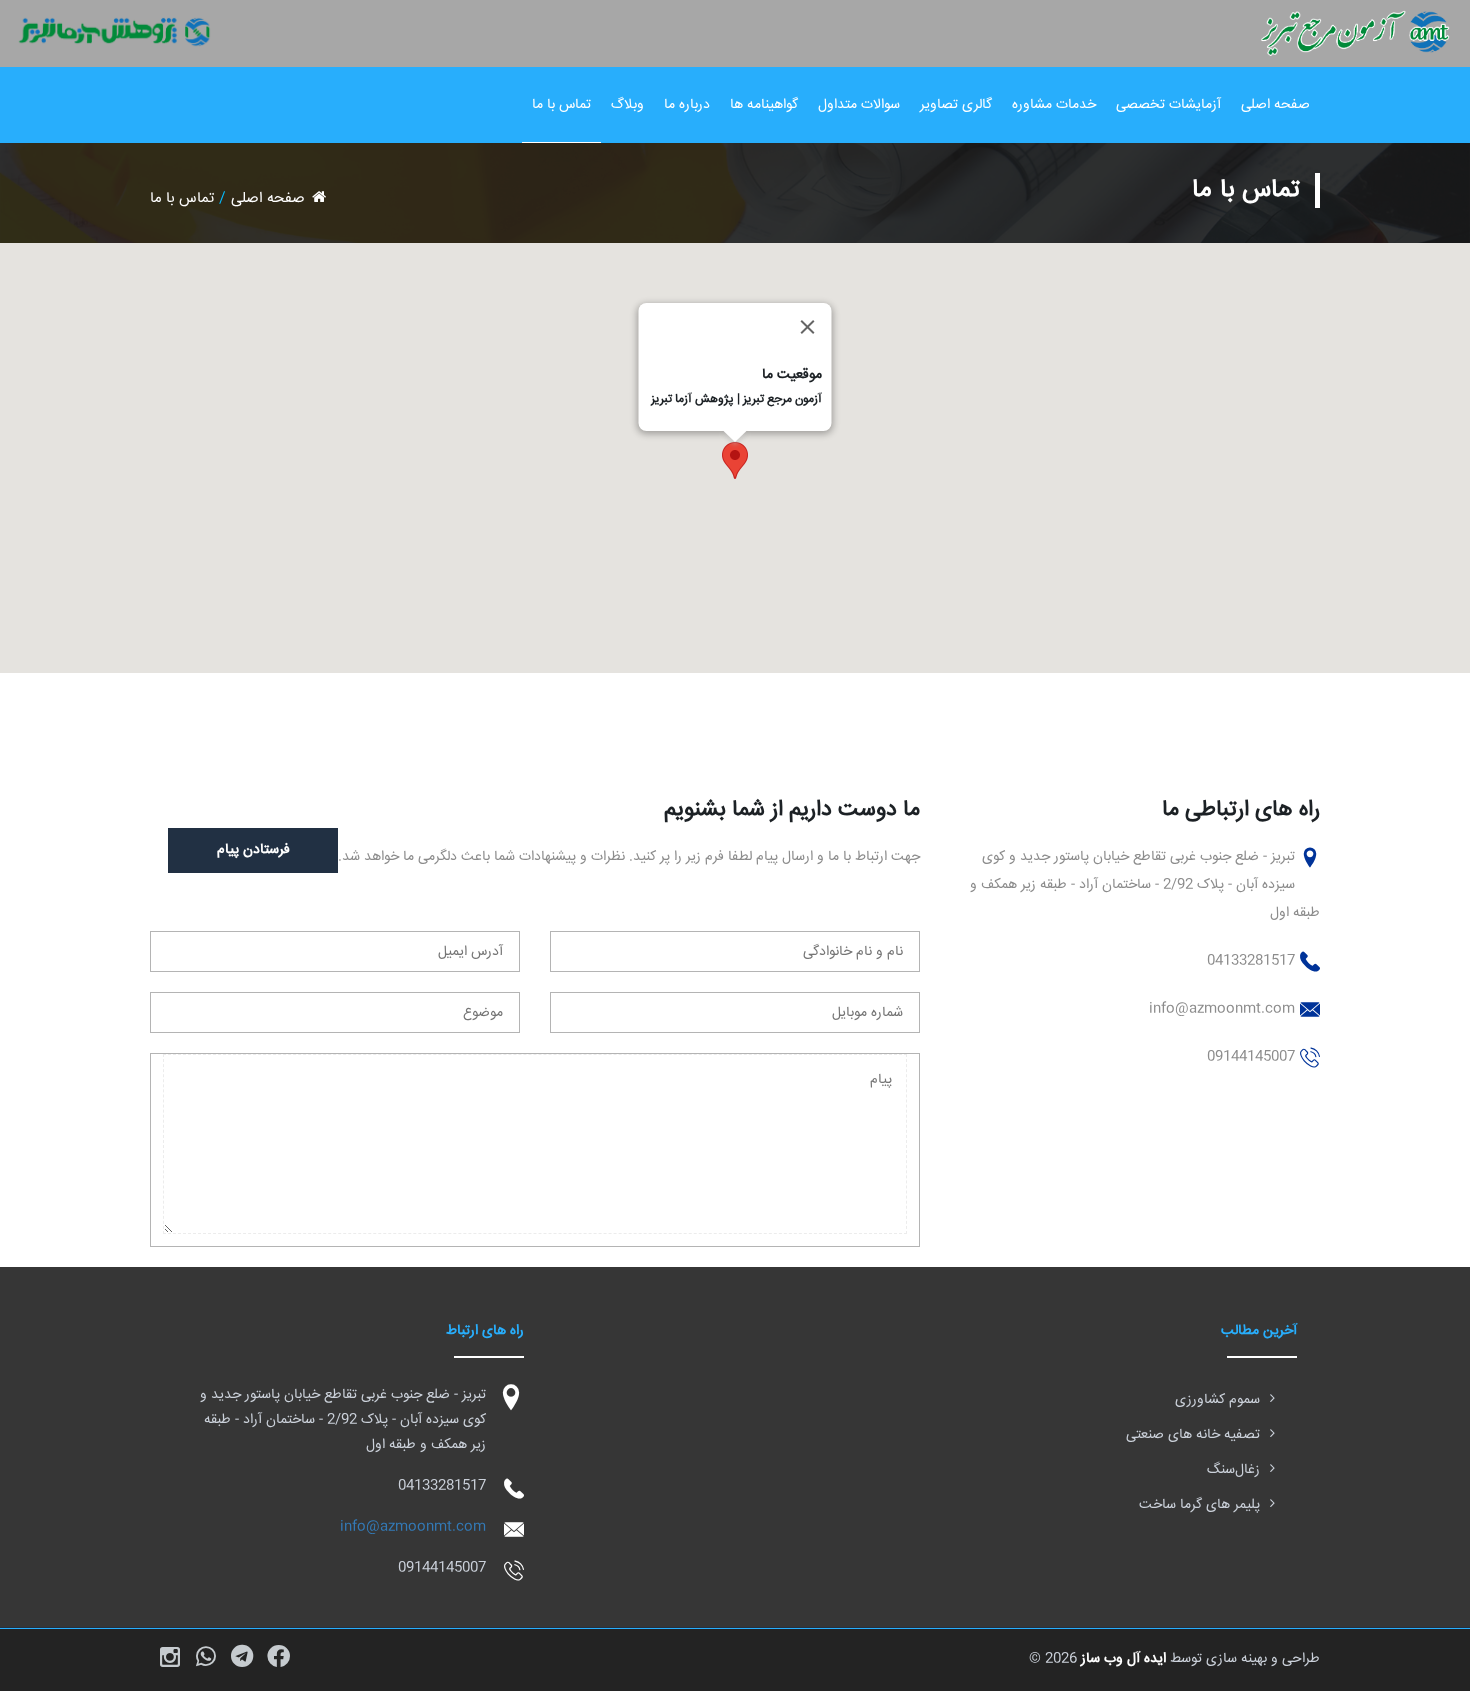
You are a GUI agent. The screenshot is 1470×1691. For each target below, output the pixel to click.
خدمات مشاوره (1054, 105)
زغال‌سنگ (1233, 1470)
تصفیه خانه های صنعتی (1193, 1435)
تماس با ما (561, 105)
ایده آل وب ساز (1123, 1659)
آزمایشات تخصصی (1168, 105)
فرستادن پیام (253, 850)
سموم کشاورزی (1217, 1400)
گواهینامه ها (764, 105)
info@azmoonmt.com (413, 1527)
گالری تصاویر (956, 105)
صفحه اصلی (1275, 105)
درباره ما (687, 105)
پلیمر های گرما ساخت (1199, 1505)
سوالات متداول (859, 105)
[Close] (808, 327)
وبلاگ (627, 105)
